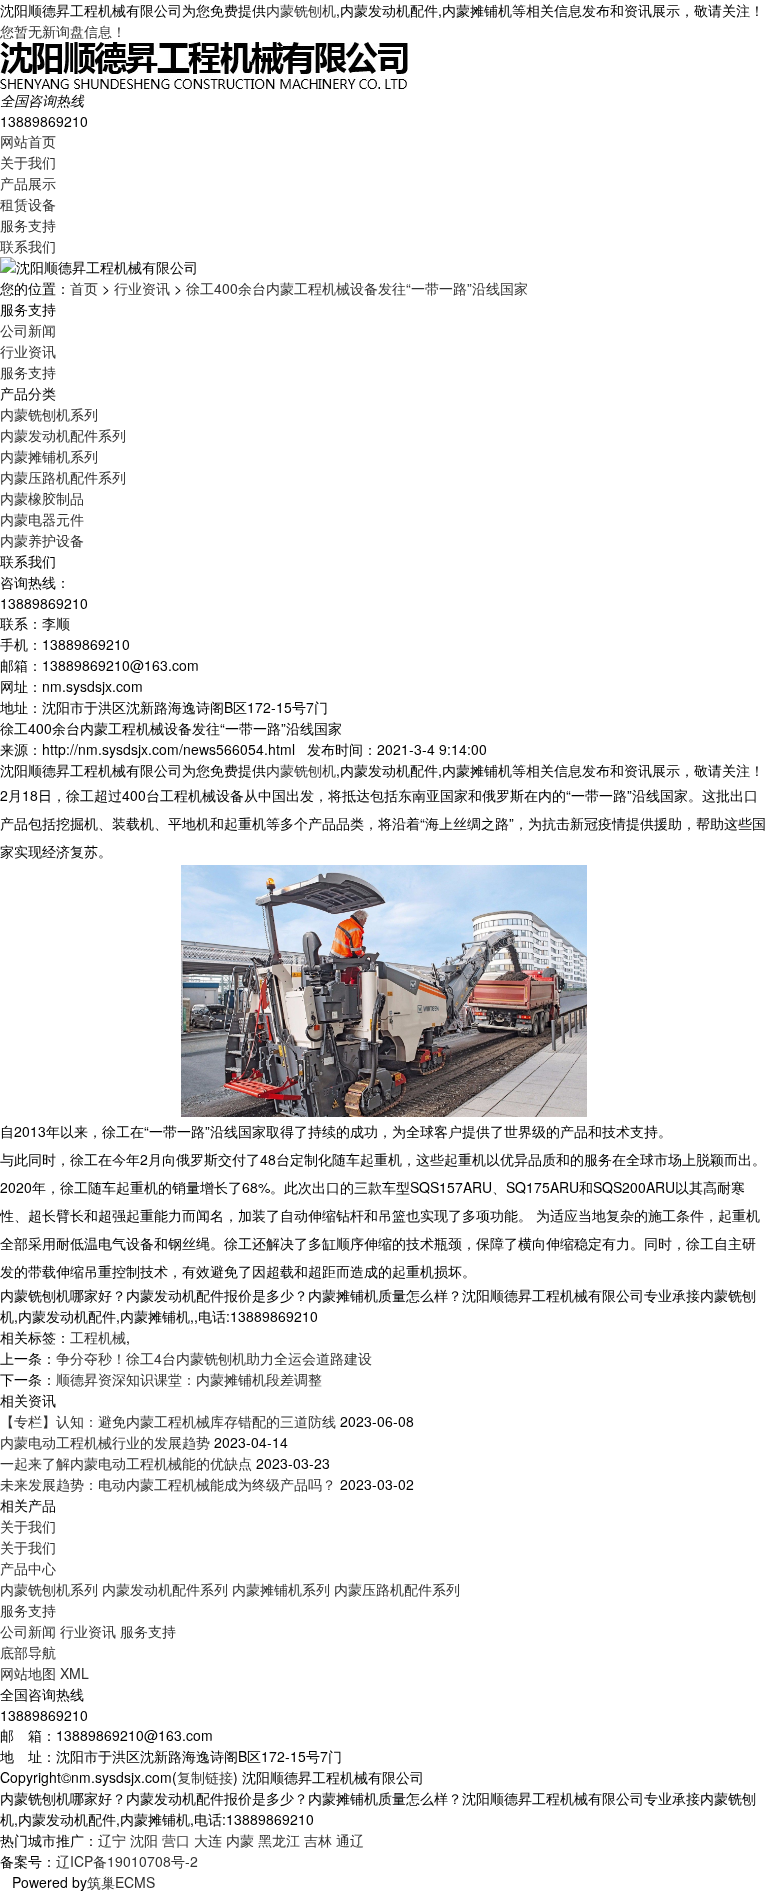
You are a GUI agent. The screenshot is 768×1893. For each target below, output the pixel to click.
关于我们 (28, 162)
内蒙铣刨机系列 (49, 414)
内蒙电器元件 (42, 519)
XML (74, 1673)
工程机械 (98, 1337)
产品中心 (28, 1568)
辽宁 (112, 1840)
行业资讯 (142, 288)
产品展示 (28, 183)
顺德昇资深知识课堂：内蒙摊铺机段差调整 (189, 1379)
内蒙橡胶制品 (42, 498)
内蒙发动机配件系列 (63, 435)
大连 (208, 1840)
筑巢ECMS (121, 1882)
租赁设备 (28, 204)
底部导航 (28, 1652)
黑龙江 (279, 1840)
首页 (84, 288)
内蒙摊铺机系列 (49, 456)
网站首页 (28, 141)
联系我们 (28, 246)
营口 (176, 1840)
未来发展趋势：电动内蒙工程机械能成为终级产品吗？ (168, 1484)
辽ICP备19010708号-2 (127, 1861)
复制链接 (205, 1777)
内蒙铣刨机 (301, 10)
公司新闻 (28, 330)
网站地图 (28, 1673)
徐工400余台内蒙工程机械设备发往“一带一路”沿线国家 (357, 288)
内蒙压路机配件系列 (63, 477)
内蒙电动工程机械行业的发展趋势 (105, 1442)
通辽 (350, 1840)
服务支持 (28, 225)
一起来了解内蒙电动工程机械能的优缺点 (126, 1463)
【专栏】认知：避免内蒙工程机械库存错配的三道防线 (168, 1421)
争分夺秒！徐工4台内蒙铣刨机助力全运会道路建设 (214, 1358)
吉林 (318, 1840)
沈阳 (144, 1840)
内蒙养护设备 (42, 540)
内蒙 (240, 1840)
